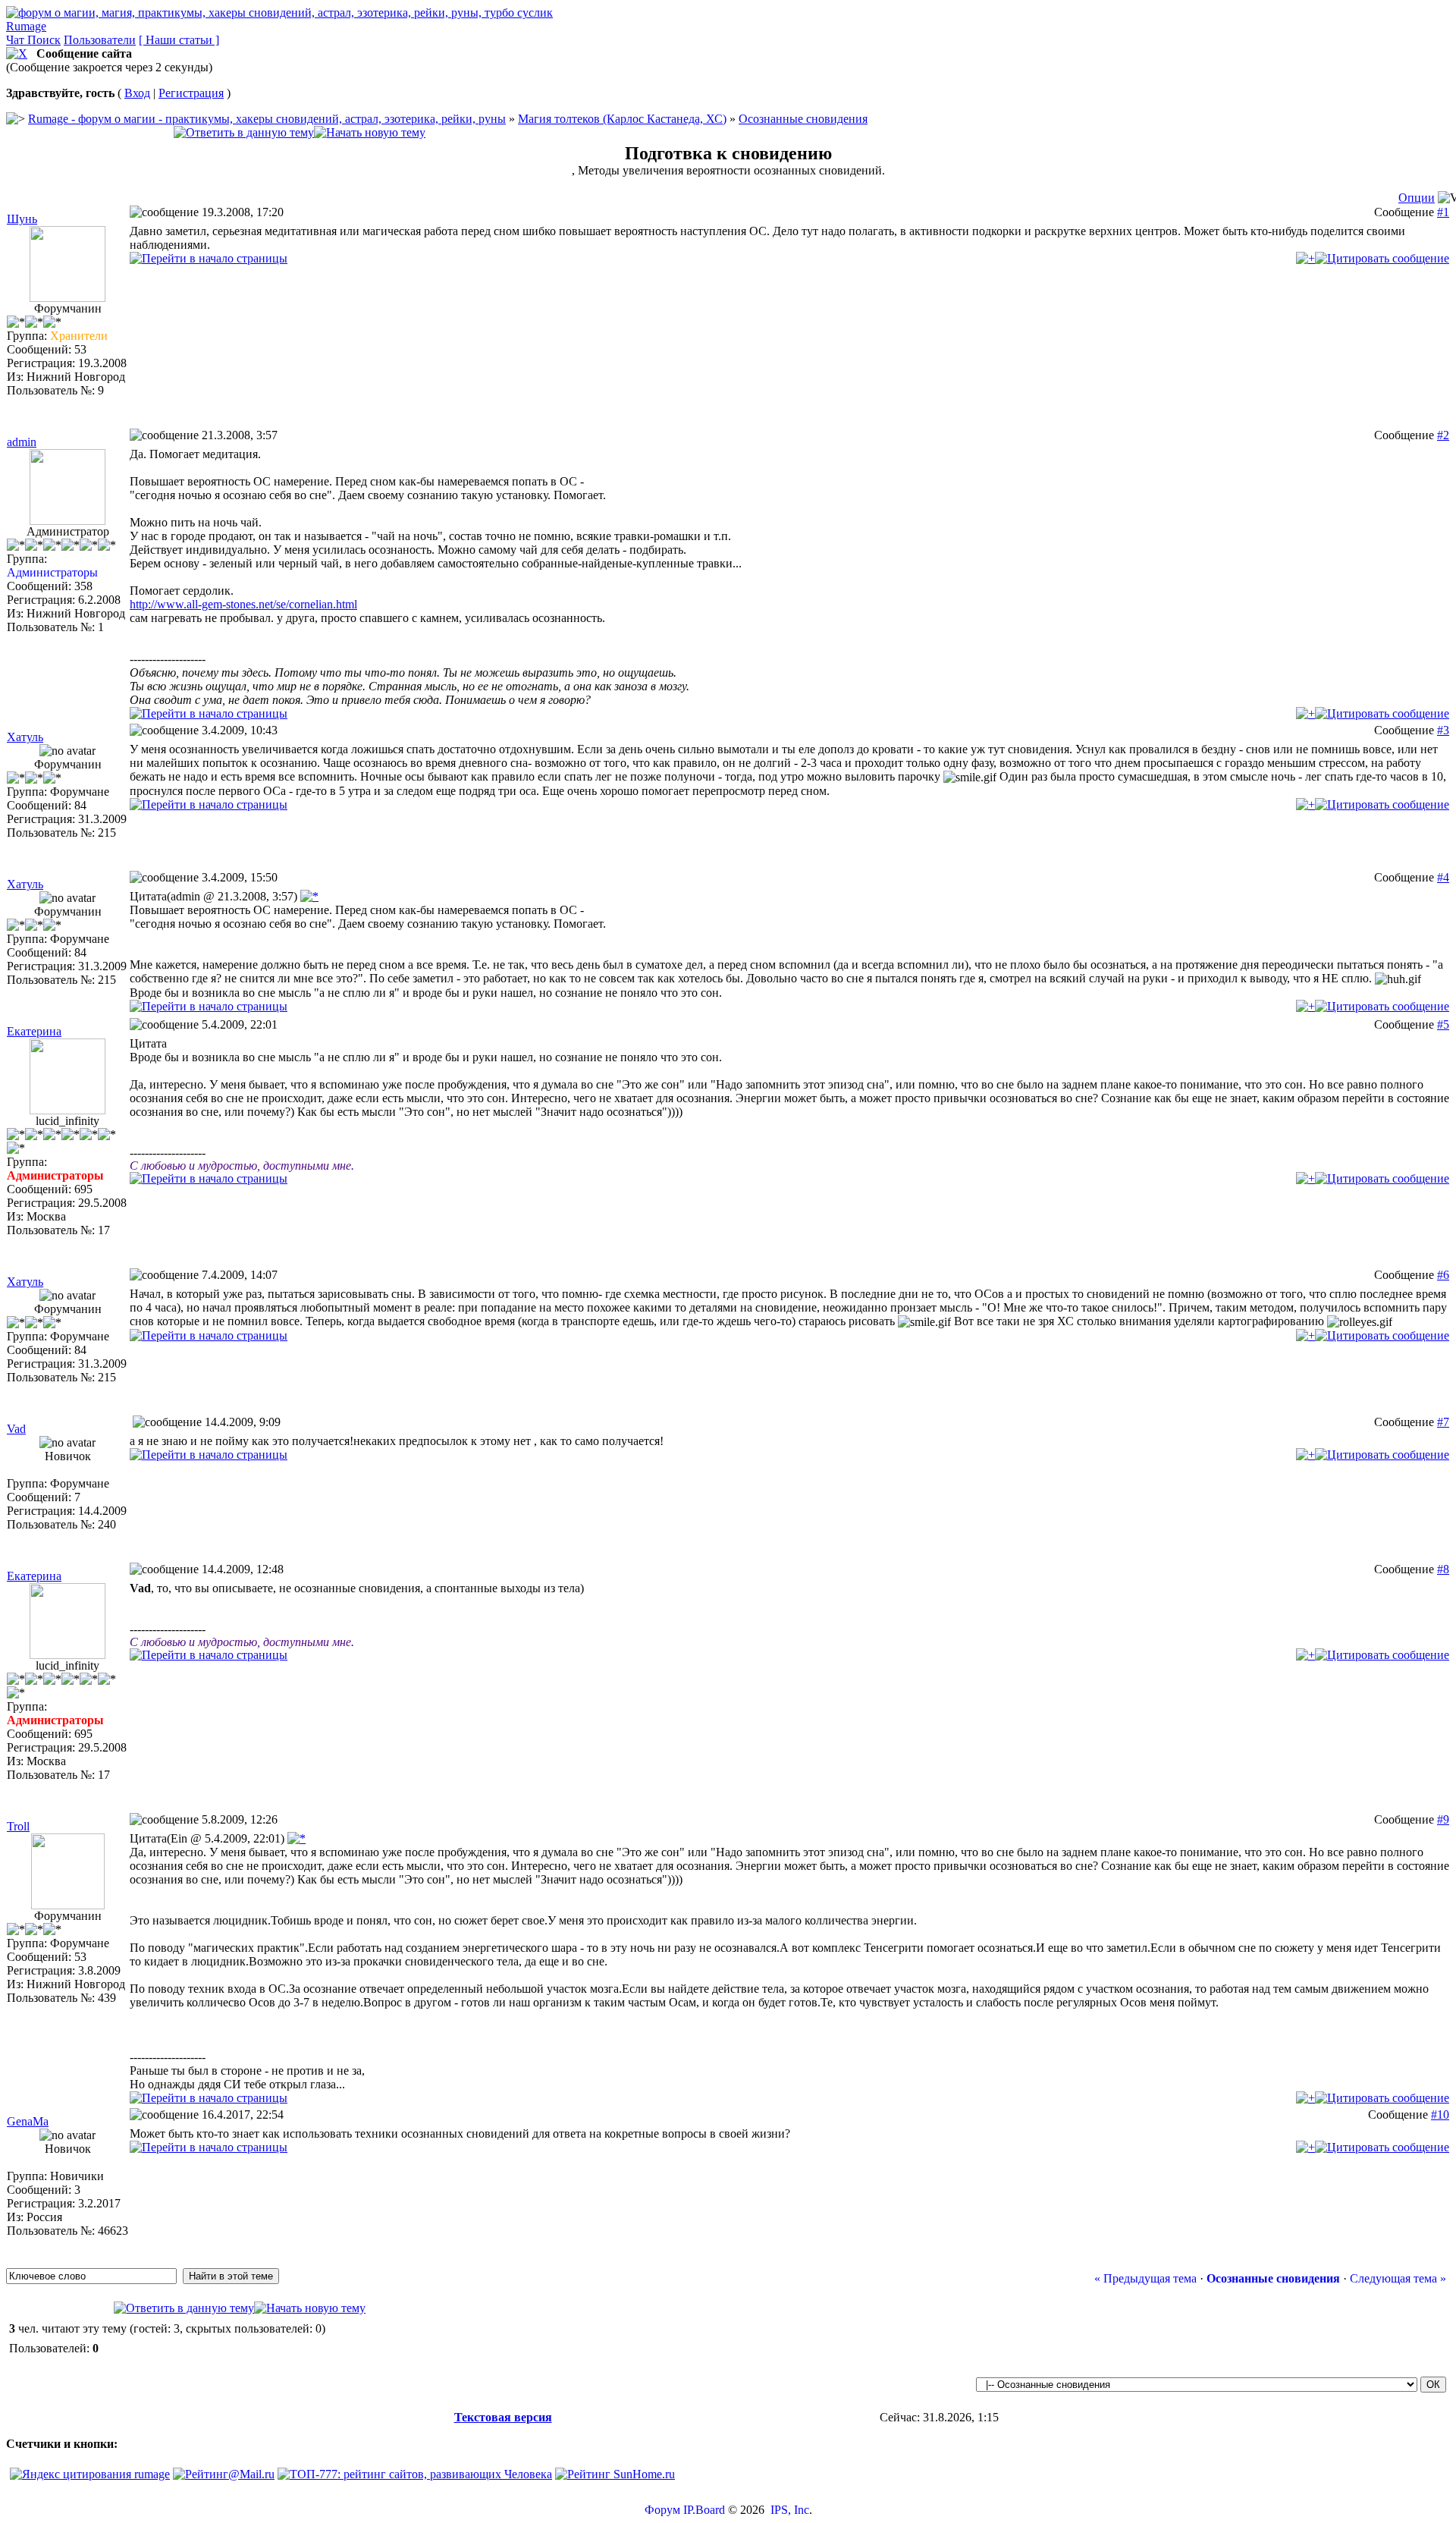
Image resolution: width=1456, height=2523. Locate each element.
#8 (1443, 1569)
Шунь (22, 219)
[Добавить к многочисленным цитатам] (1305, 258)
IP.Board (704, 2510)
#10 (1440, 2115)
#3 (1443, 730)
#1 (1443, 212)
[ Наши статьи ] (179, 40)
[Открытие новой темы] (370, 132)
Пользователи (100, 40)
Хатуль (25, 737)
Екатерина (34, 1031)
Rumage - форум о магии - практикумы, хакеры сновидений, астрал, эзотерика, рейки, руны (267, 119)
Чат (17, 40)
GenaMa (28, 2121)
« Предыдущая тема (1145, 2278)
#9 (1443, 1819)
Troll (18, 1826)
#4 (1443, 877)
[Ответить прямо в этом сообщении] (1382, 258)
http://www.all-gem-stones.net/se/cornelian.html (243, 604)
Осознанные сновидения (803, 119)
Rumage (26, 26)
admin (22, 442)
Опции (1417, 198)
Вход (137, 93)
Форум (662, 2510)
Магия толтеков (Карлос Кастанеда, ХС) (622, 119)
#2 (1443, 435)
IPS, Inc (790, 2510)
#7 (1443, 1422)
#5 (1443, 1024)
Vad (16, 1429)
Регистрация (191, 93)
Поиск (44, 40)
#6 (1443, 1275)
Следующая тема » (1398, 2278)
